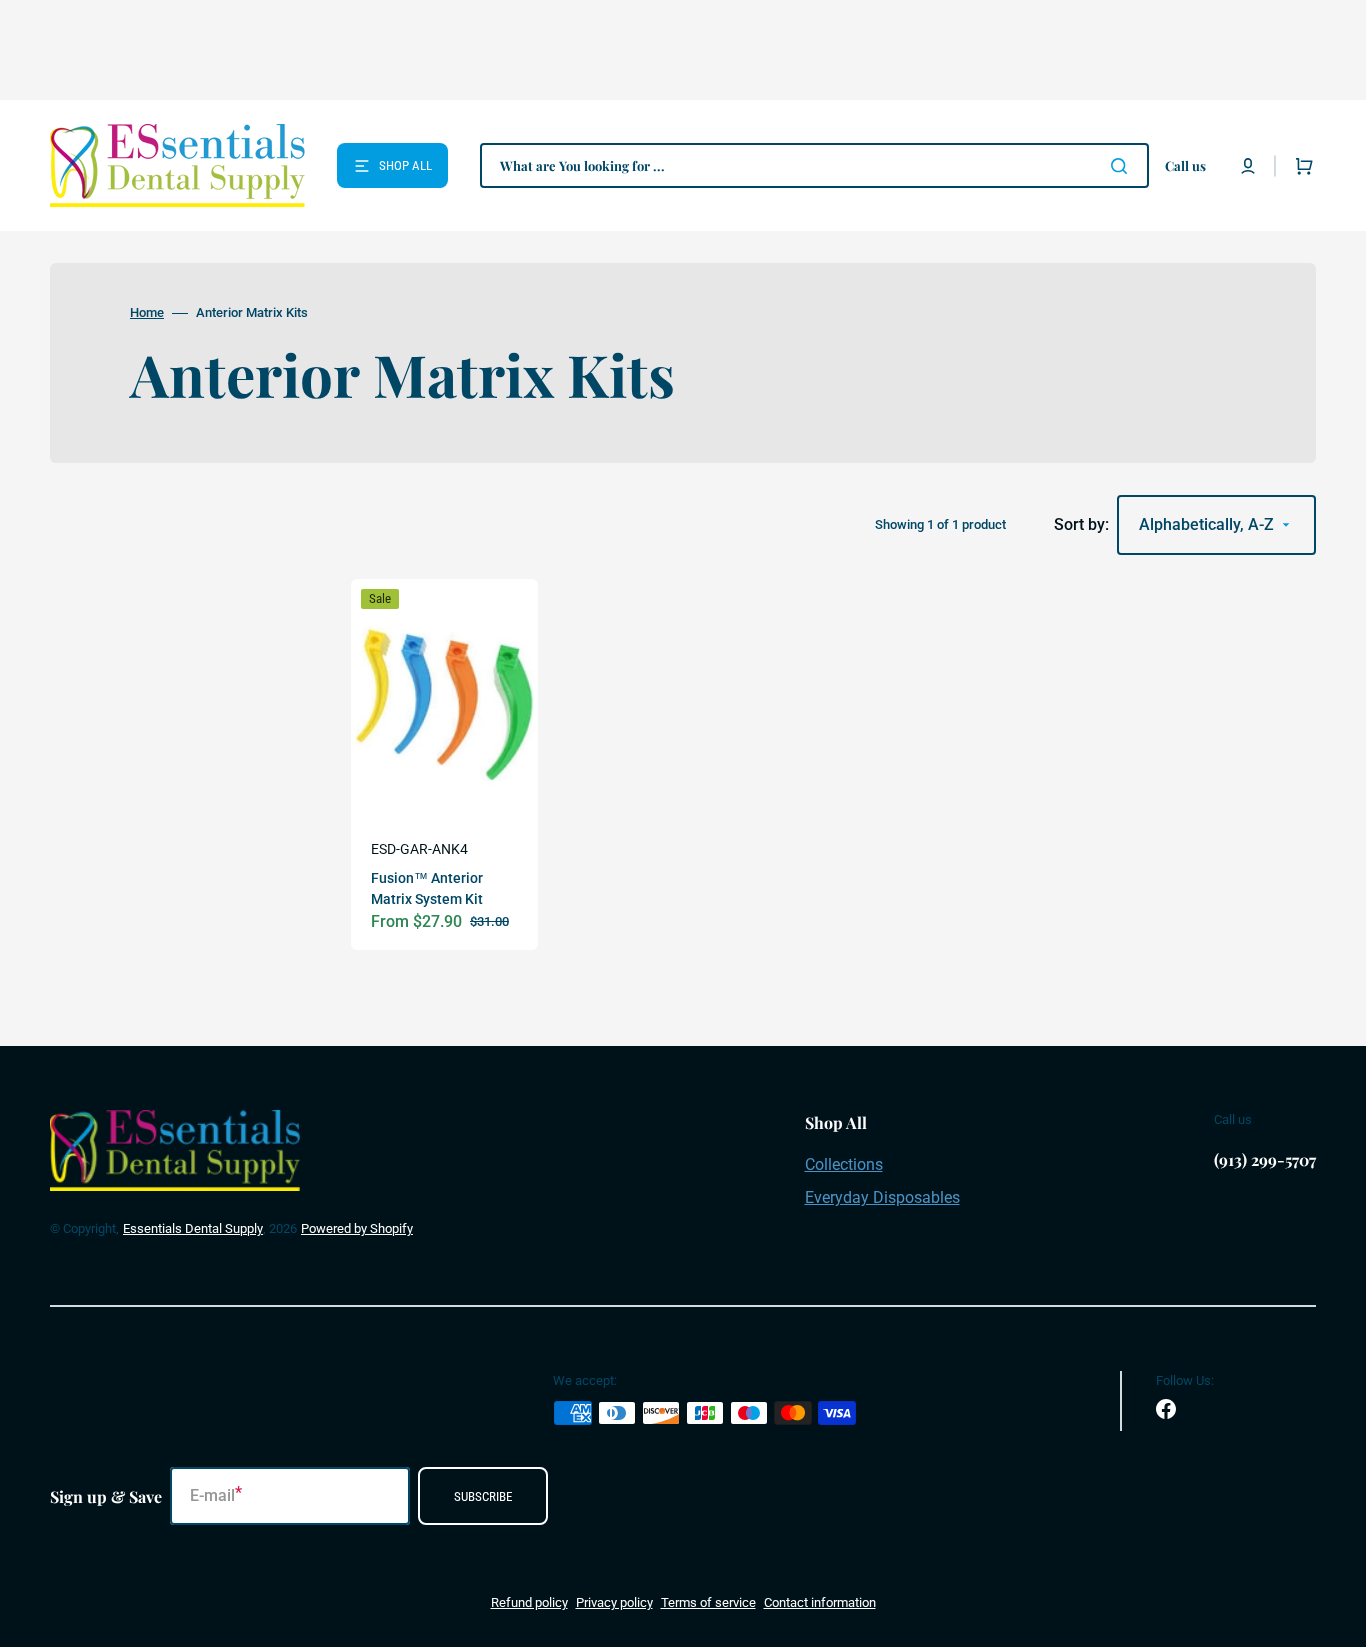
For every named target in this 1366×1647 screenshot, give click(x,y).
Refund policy (529, 1602)
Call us (1185, 165)
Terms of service (708, 1602)
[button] (1248, 166)
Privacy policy (614, 1602)
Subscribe (483, 1496)
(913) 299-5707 (1265, 1159)
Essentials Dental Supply (193, 1228)
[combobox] (814, 165)
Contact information (820, 1602)
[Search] (1123, 166)
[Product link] (444, 764)
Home (147, 312)
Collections (844, 1164)
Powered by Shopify (357, 1228)
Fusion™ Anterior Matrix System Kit (427, 888)
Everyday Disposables (882, 1197)
